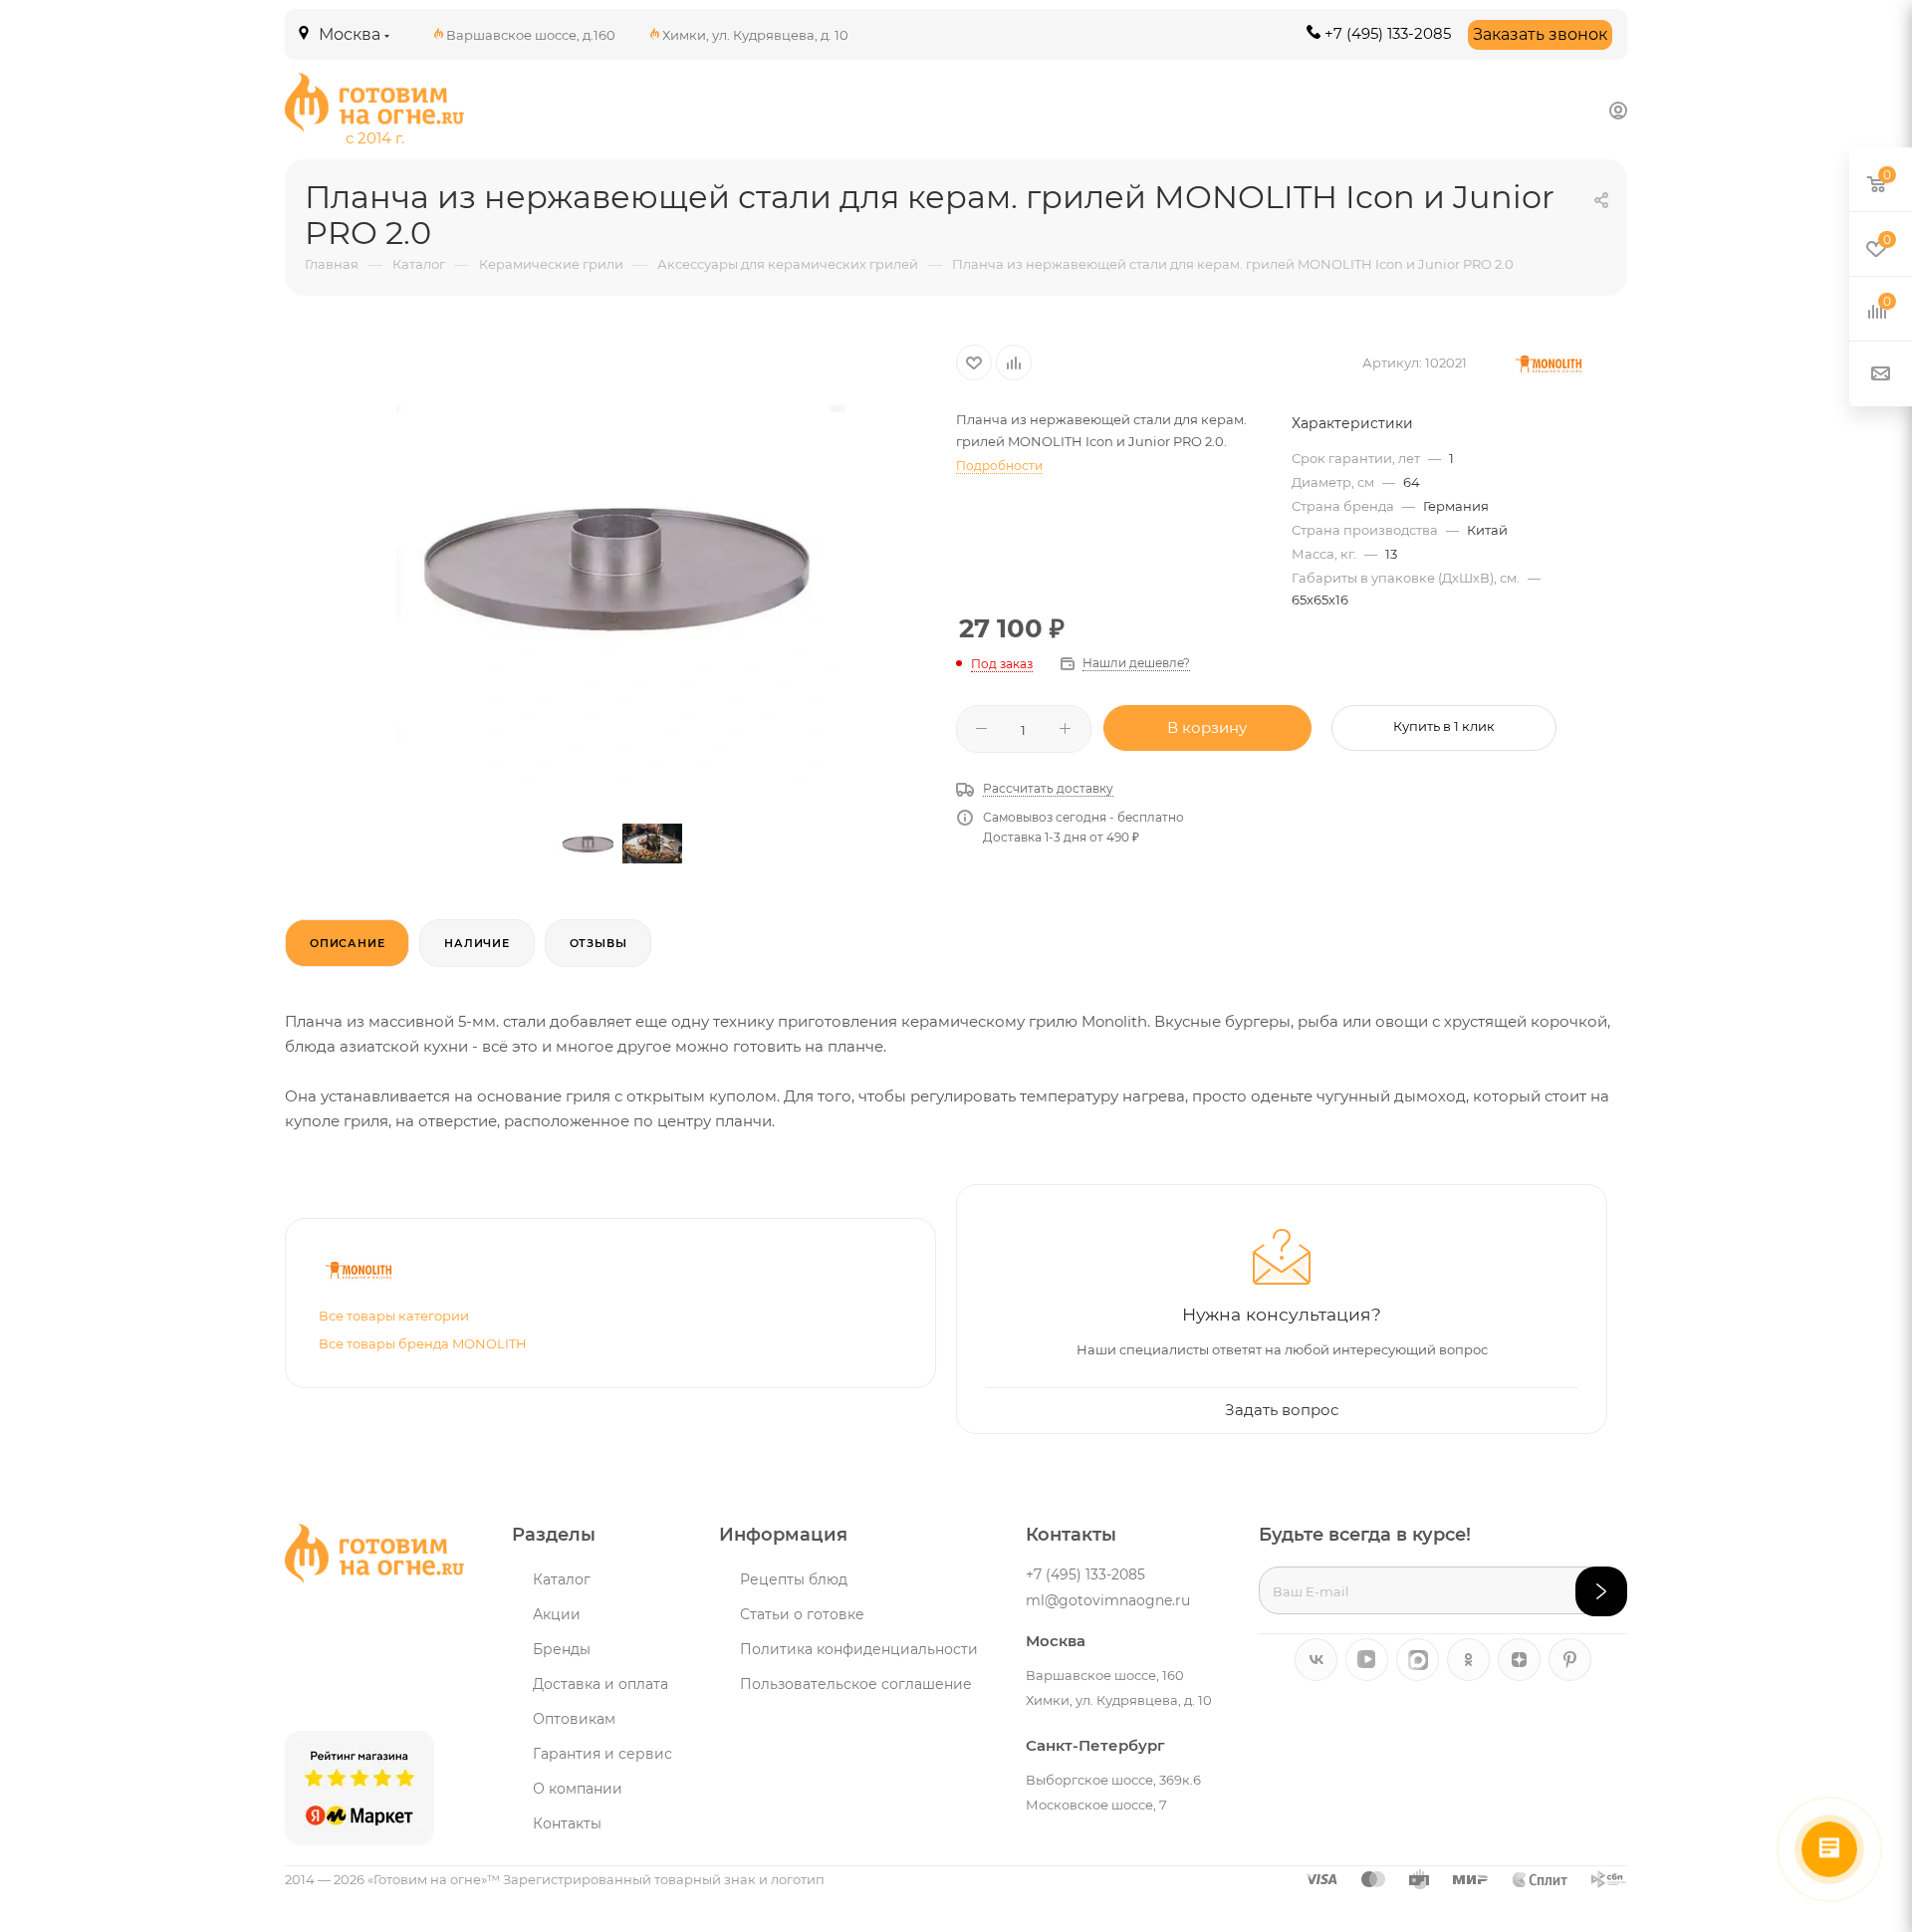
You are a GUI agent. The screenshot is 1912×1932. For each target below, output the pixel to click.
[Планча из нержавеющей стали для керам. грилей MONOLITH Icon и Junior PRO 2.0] (620, 564)
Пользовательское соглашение (856, 1684)
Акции (557, 1614)
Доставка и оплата (600, 1684)
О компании (578, 1789)
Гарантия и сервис (602, 1754)
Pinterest (1570, 1660)
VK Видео (1367, 1660)
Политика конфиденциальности (859, 1649)
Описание (347, 943)
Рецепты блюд (794, 1579)
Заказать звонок (1540, 34)
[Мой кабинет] (1618, 110)
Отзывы (598, 943)
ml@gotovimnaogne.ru (1108, 1600)
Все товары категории (394, 1316)
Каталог (562, 1579)
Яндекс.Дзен (1519, 1660)
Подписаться (1601, 1591)
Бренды (562, 1649)
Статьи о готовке (802, 1614)
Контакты (567, 1823)
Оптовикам (574, 1719)
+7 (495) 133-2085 (1388, 33)
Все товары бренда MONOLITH (423, 1343)
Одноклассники (1468, 1660)
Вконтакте (1316, 1660)
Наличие (477, 943)
